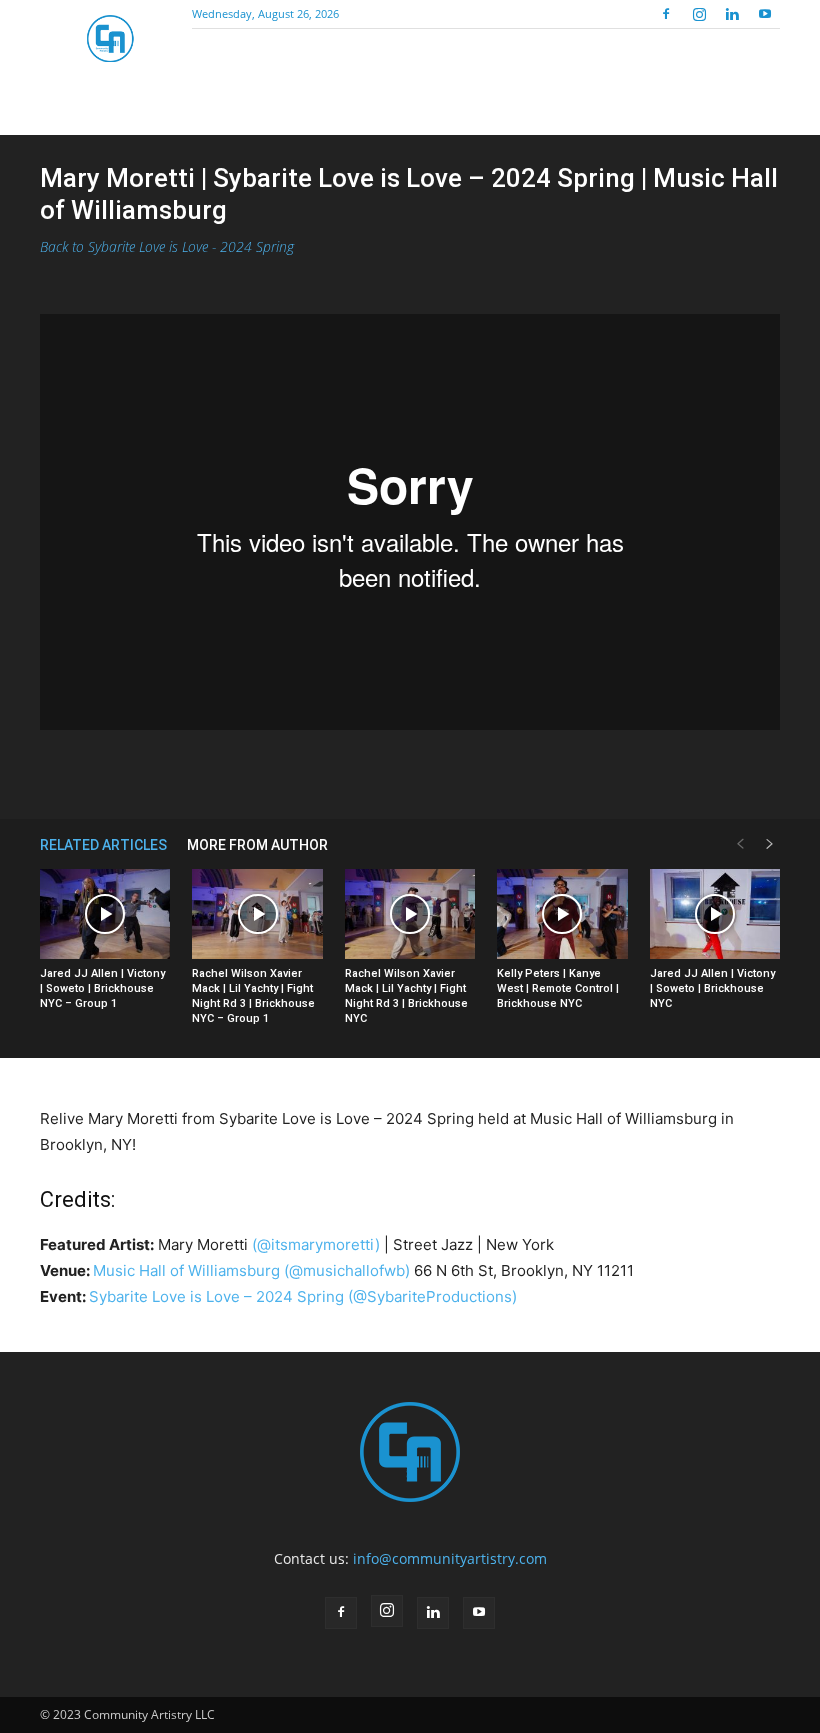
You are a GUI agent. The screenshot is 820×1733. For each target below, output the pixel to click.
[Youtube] (765, 14)
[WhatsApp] (387, 771)
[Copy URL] (433, 771)
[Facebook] (666, 14)
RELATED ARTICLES (103, 845)
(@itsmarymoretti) (316, 1244)
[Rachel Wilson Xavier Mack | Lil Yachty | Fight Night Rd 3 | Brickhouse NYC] (410, 914)
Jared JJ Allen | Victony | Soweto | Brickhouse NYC (712, 988)
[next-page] (770, 844)
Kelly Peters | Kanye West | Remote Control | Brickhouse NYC (558, 988)
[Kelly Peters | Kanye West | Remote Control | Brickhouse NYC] (562, 914)
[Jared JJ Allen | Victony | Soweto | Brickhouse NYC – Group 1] (105, 914)
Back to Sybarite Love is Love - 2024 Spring (167, 246)
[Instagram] (699, 14)
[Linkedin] (732, 14)
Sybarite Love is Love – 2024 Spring (216, 1296)
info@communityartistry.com (450, 1558)
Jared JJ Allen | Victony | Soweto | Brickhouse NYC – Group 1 (102, 988)
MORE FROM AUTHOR (257, 845)
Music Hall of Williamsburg (186, 1270)
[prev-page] (740, 844)
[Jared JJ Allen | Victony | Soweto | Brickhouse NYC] (715, 914)
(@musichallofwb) (347, 1270)
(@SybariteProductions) (432, 1296)
